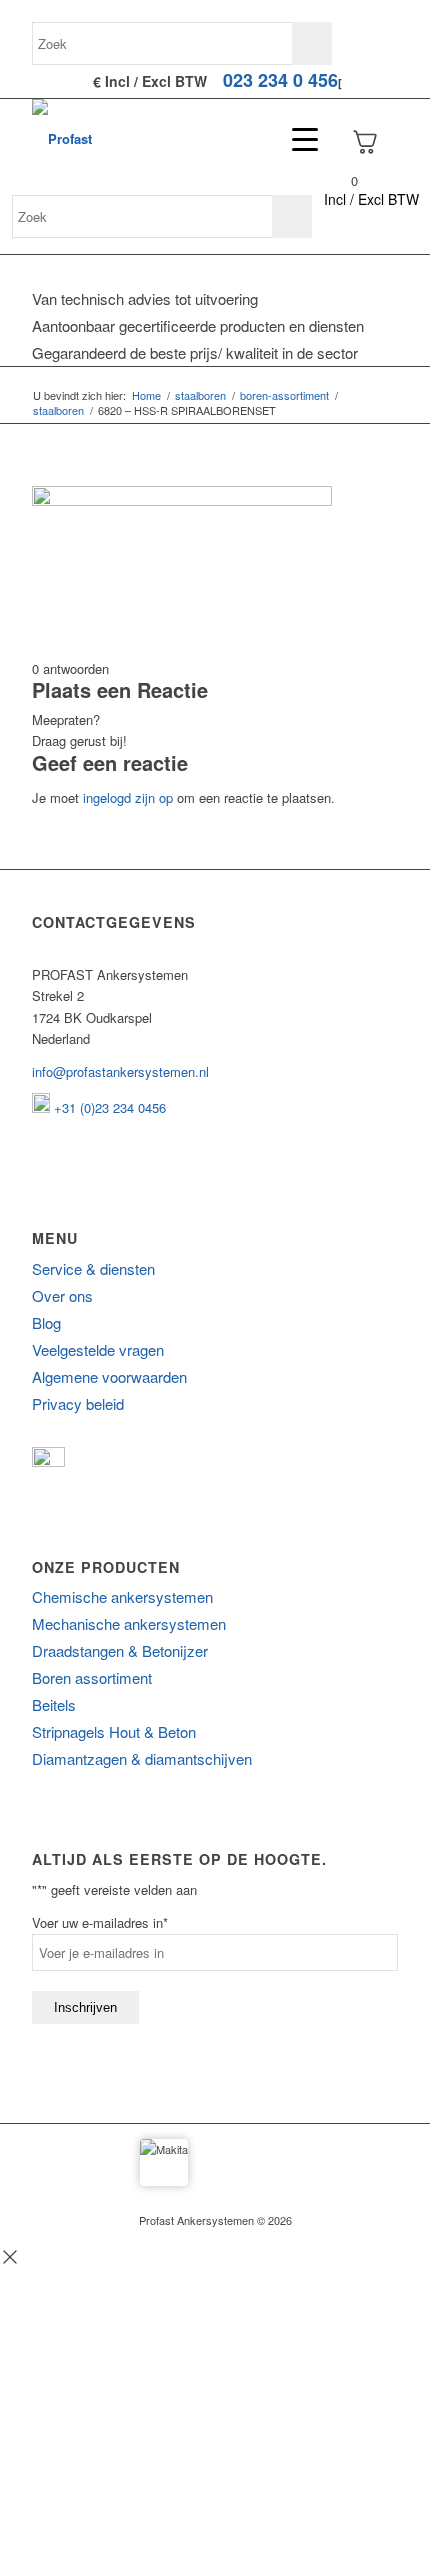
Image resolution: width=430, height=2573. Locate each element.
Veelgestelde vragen (98, 1349)
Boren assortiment (92, 1677)
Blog (46, 1322)
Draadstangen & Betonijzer (120, 1650)
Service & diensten (93, 1268)
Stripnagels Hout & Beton (114, 1731)
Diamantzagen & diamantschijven (142, 1758)
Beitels (54, 1704)
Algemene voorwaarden (109, 1376)
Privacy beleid (78, 1403)
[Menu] (295, 139)
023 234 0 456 (280, 80)
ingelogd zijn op (128, 797)
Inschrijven (85, 2007)
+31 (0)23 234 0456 (108, 1107)
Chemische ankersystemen (122, 1596)
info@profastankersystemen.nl (120, 1071)
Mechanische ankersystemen (129, 1623)
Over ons (62, 1295)
